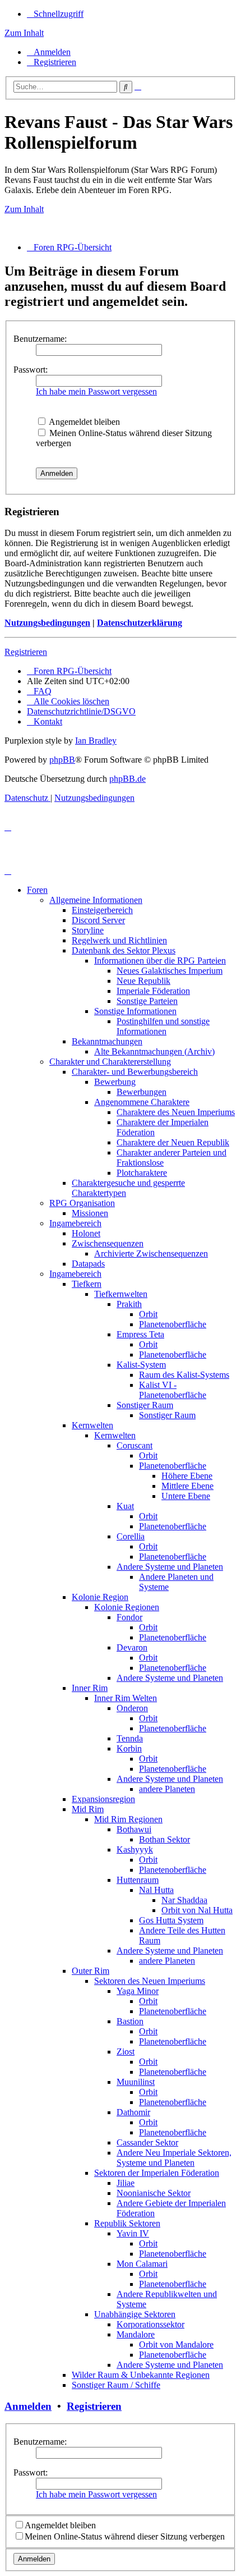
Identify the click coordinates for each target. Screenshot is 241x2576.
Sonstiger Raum (145, 1405)
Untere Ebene (186, 1496)
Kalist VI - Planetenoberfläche (173, 1390)
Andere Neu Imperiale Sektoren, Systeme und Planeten (174, 2158)
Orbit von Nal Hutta (197, 1910)
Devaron (132, 1647)
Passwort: (31, 370)
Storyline (88, 930)
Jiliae (126, 2183)
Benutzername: (40, 339)
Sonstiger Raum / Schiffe (116, 2385)
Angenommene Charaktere (142, 1102)
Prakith (129, 1304)
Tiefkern (87, 1284)
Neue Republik (143, 981)
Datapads (88, 1264)
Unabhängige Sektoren (135, 2314)
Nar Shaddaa (184, 1900)
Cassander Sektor (147, 2142)
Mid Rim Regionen (128, 1819)
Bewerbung (115, 1082)
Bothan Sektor (164, 1839)
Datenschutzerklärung (140, 623)
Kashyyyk (135, 1850)
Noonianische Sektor (154, 2193)
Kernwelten (92, 1425)
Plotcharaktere (142, 1173)
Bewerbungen (142, 1092)
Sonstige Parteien (147, 1001)
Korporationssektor (150, 2324)
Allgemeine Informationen (96, 900)
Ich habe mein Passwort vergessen (96, 391)
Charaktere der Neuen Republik (173, 1142)
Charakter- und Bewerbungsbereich (135, 1072)
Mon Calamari (142, 2264)
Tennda (130, 1738)
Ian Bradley (96, 741)
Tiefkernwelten (121, 1294)
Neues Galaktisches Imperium (170, 971)
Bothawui (134, 1829)
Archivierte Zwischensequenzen (151, 1253)
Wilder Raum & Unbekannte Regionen (141, 2375)
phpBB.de (128, 779)
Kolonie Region (100, 1597)
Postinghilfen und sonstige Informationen (163, 1026)
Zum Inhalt (24, 33)
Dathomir (133, 2112)
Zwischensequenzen (108, 1243)
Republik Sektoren (127, 2223)
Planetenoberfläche (173, 1324)
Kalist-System (141, 1365)
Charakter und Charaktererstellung (110, 1062)
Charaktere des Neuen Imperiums (176, 1112)
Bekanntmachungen (107, 1041)
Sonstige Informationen (135, 1011)
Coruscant (135, 1445)
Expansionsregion (103, 1799)
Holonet (86, 1233)
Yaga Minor (138, 1991)
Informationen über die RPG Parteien (160, 961)
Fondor (129, 1617)
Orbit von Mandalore (176, 2344)
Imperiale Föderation (153, 991)
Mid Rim (88, 1809)
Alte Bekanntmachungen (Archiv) (154, 1051)
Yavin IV (133, 2233)
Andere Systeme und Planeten (170, 1567)
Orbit (148, 1314)
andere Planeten (167, 1789)
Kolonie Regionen (127, 1607)
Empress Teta (140, 1334)
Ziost (126, 2052)
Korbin (129, 1748)
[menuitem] (49, 52)
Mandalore (136, 2334)
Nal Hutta (156, 1890)
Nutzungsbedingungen (47, 623)
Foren (37, 890)
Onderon (132, 1708)
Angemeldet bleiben (84, 422)
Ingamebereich (75, 1223)
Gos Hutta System (171, 1920)
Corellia (131, 1536)
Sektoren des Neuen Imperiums (150, 1981)
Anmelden (28, 2406)
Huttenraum (138, 1880)
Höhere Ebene (187, 1476)
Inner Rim (90, 1688)
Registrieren (26, 652)
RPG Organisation (82, 1203)
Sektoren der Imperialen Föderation (157, 2173)
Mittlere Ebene (187, 1486)
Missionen (90, 1213)
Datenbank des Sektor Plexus (124, 950)
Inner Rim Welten (126, 1698)
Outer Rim (91, 1971)
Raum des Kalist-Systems (184, 1375)
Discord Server (98, 920)
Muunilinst (136, 2082)
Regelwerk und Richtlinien (119, 940)
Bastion (130, 2021)
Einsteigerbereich (102, 910)
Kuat (125, 1506)
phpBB (62, 760)
